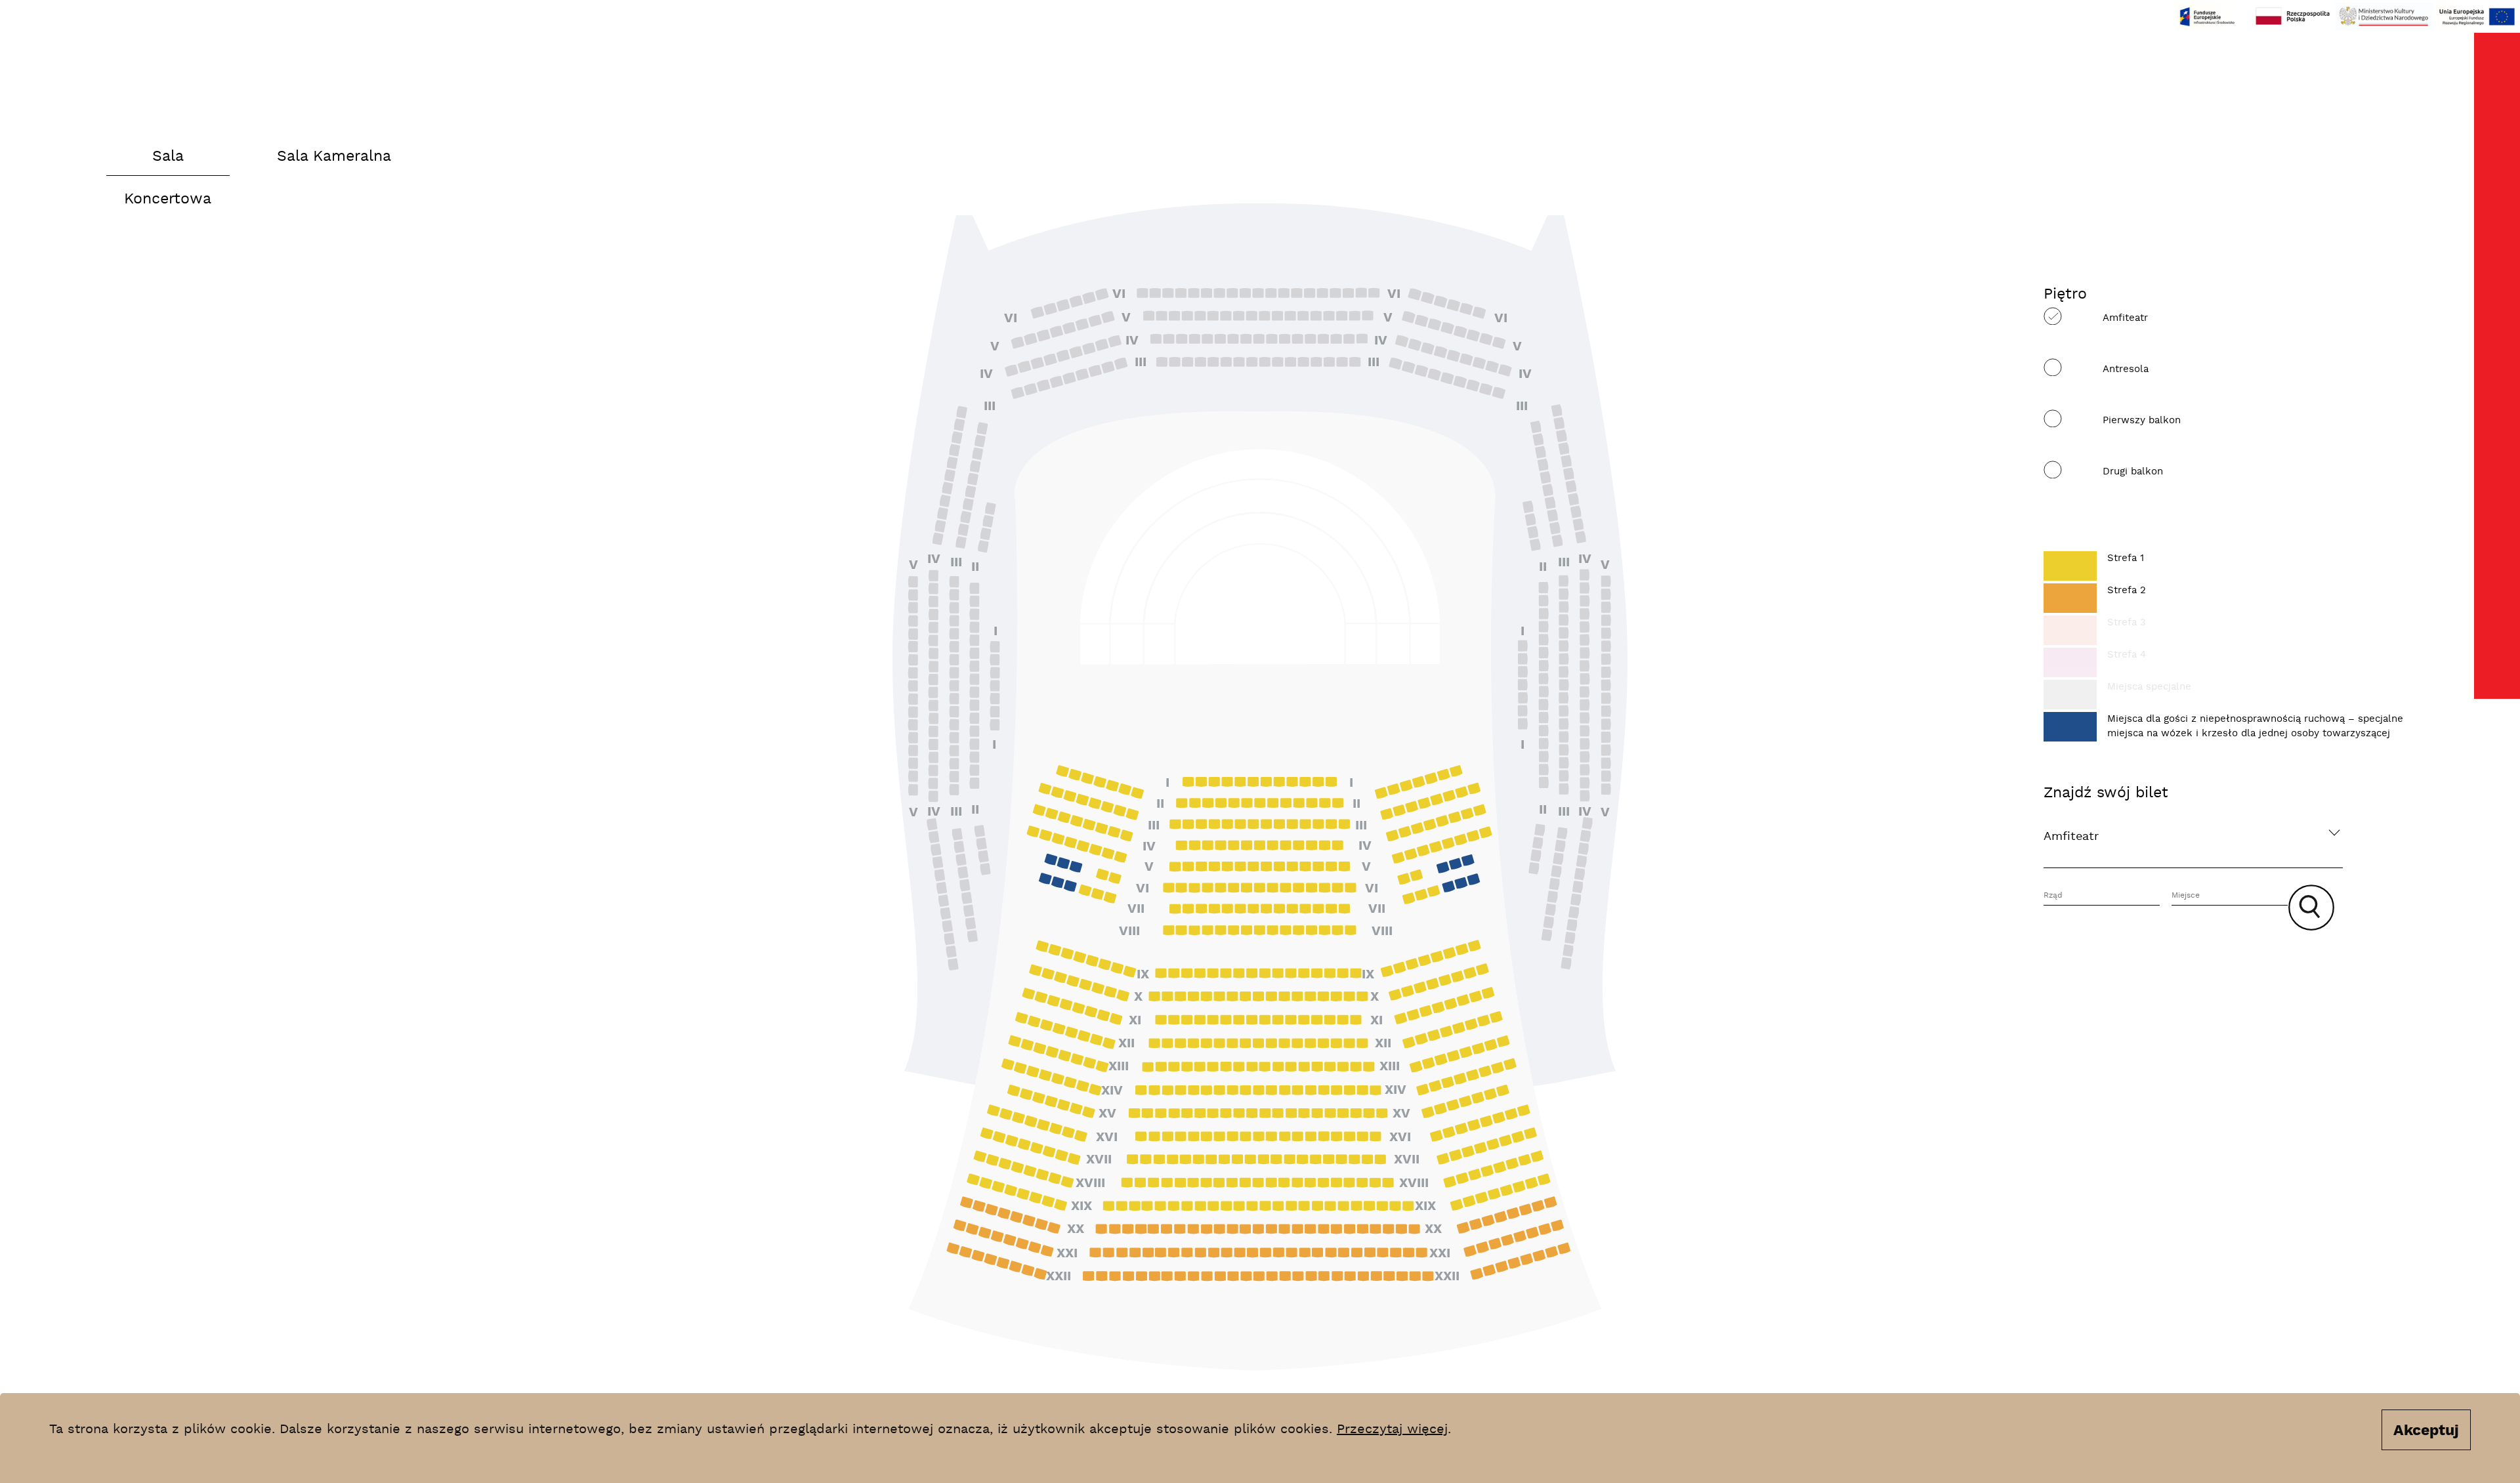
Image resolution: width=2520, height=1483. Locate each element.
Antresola (2126, 369)
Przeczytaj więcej (1392, 1429)
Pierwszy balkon (2142, 420)
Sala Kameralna (334, 157)
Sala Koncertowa (168, 162)
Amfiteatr (2125, 318)
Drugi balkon (2133, 471)
